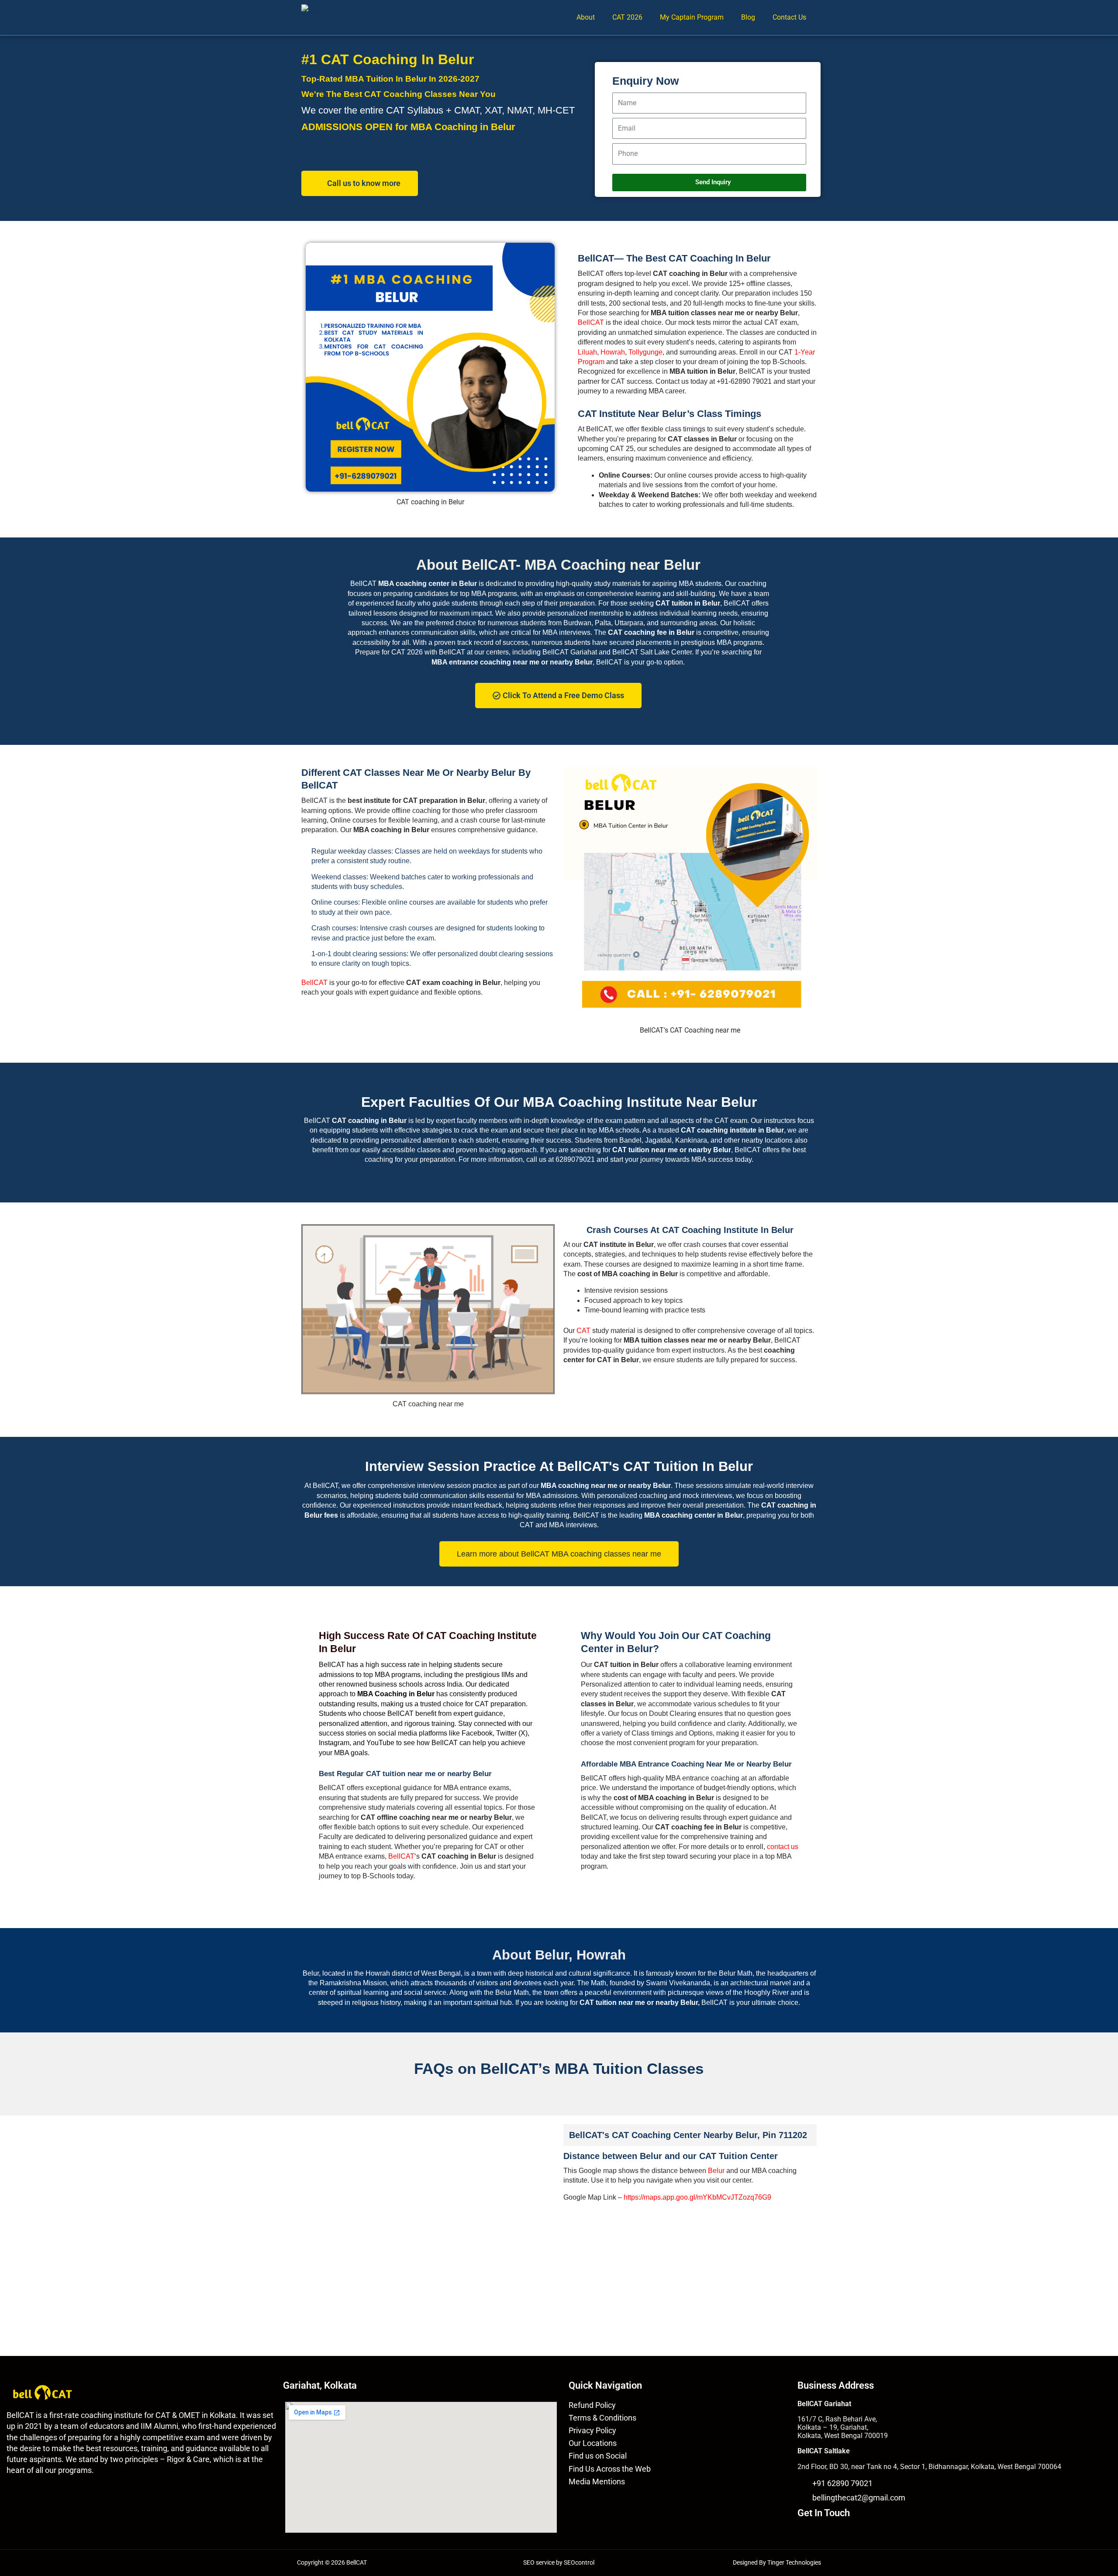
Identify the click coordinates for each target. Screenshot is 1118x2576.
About (586, 17)
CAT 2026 (627, 17)
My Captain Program (692, 17)
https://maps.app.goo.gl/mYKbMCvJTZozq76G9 (697, 2197)
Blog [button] (748, 17)
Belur (716, 2171)
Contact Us (789, 17)
